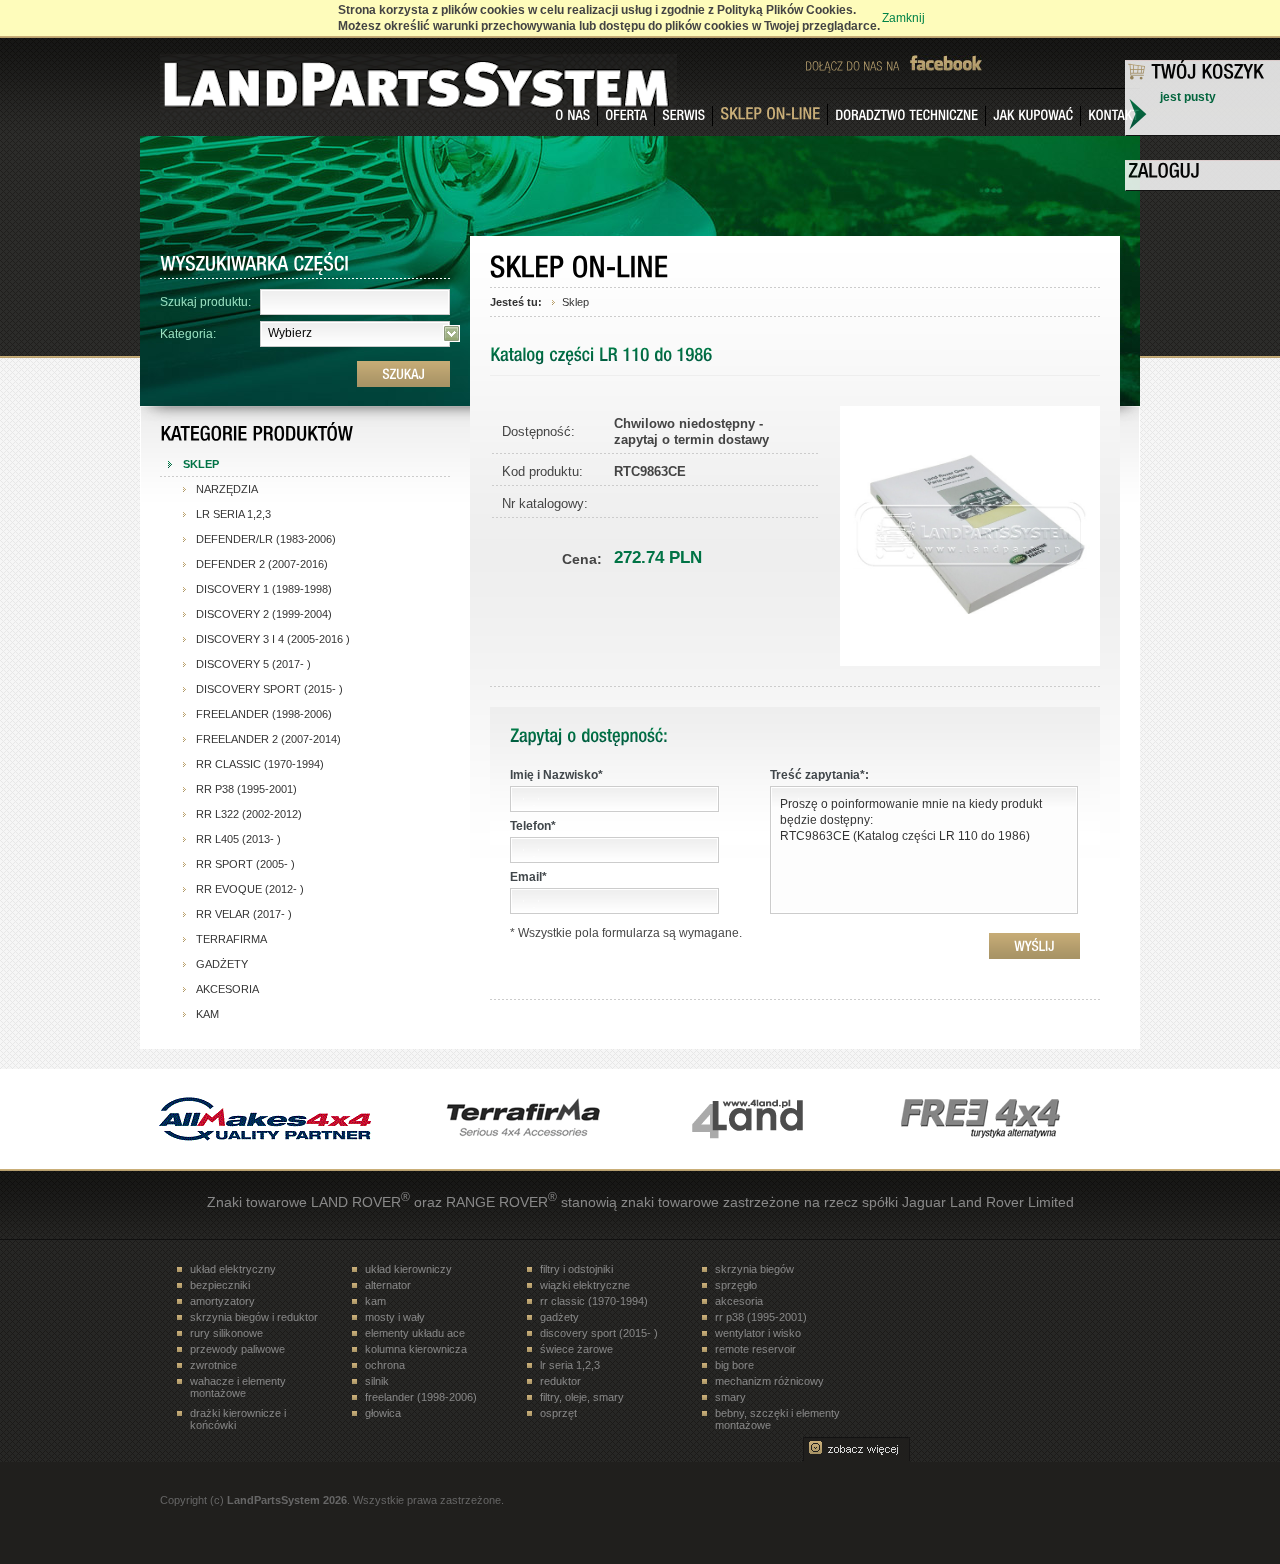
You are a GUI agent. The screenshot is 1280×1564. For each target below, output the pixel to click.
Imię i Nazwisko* (556, 775)
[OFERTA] (626, 116)
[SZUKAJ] (403, 374)
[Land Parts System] (255, 76)
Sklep (575, 302)
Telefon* (533, 826)
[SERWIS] (684, 116)
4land (765, 1119)
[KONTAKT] (1110, 116)
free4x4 (1015, 1119)
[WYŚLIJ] (1034, 946)
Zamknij (903, 18)
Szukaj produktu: (205, 302)
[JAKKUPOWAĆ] (1033, 116)
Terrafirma (515, 1119)
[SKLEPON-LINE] (770, 114)
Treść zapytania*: (819, 775)
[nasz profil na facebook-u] (955, 62)
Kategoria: (188, 334)
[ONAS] (573, 116)
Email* (528, 877)
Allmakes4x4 (265, 1119)
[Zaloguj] (1203, 173)
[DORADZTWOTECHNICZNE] (907, 116)
